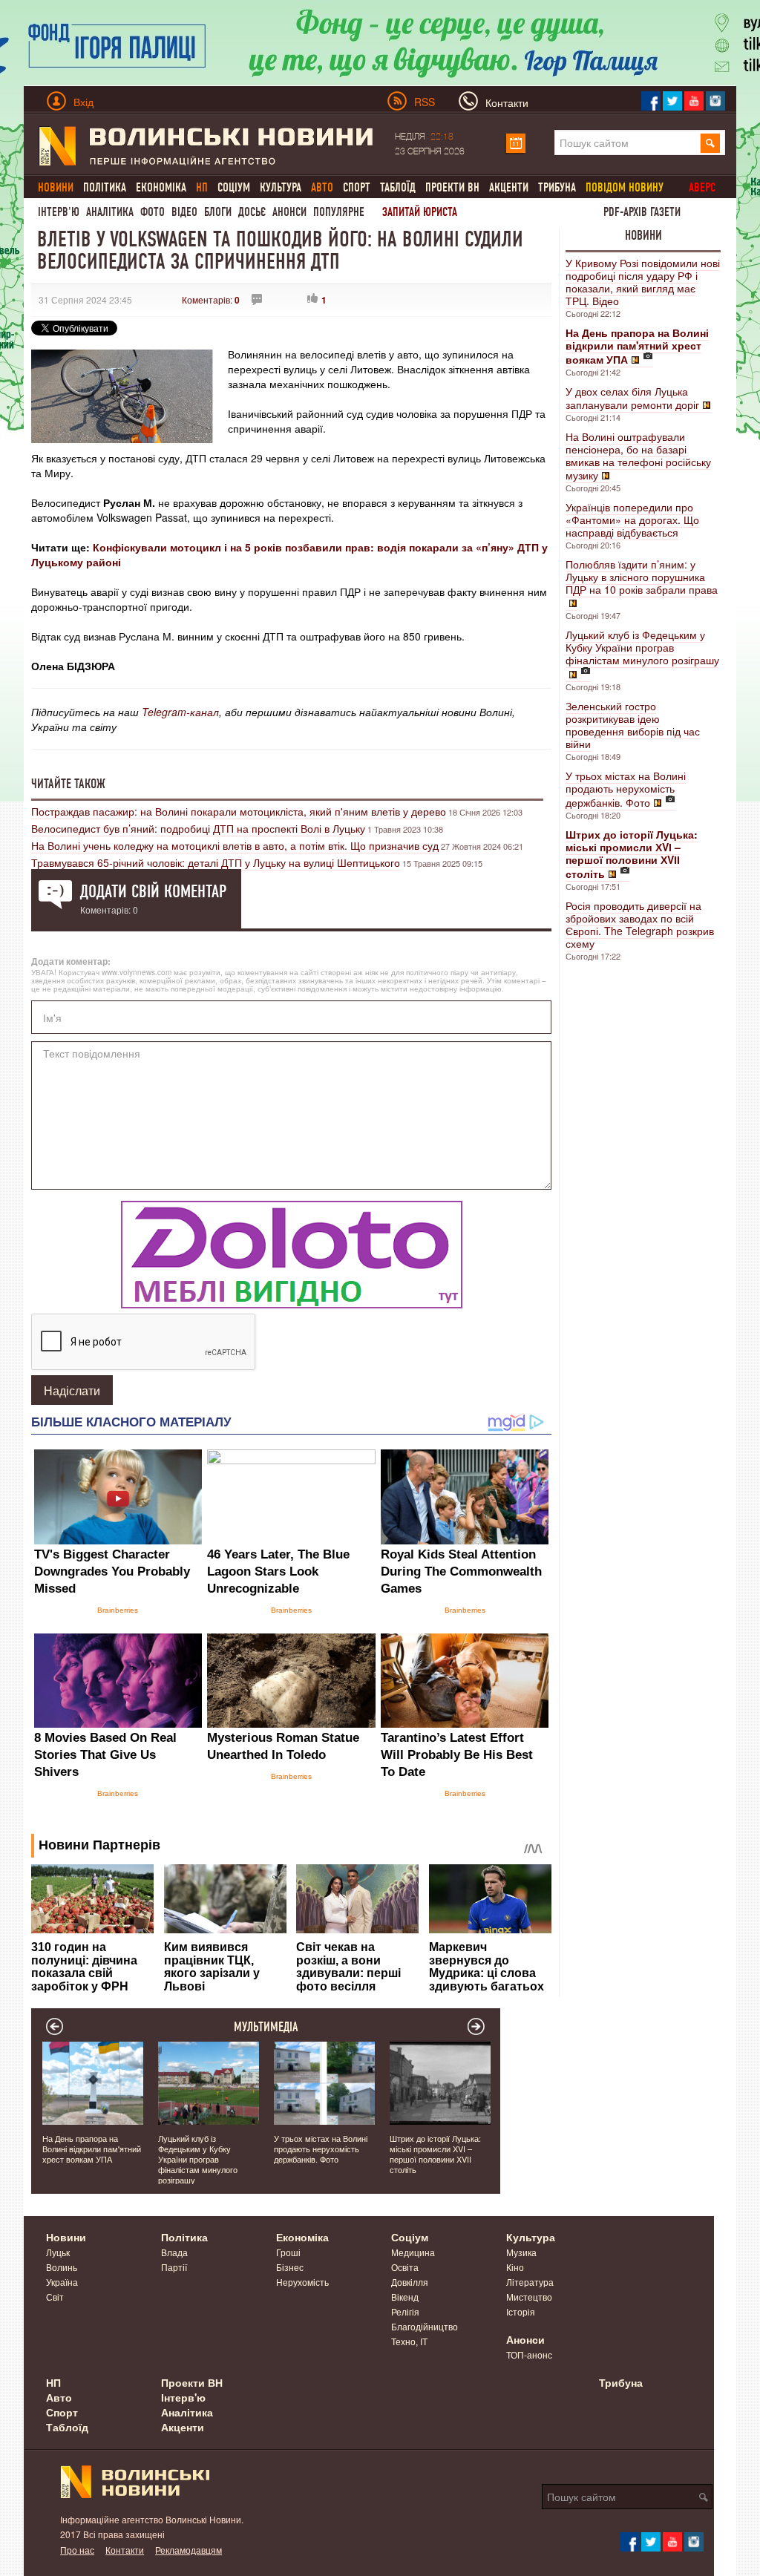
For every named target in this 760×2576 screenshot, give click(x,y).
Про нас (77, 2550)
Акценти (509, 187)
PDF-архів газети (642, 212)
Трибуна (557, 187)
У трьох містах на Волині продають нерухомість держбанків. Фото (626, 789)
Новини (643, 235)
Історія (521, 2311)
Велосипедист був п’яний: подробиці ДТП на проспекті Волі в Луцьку (198, 828)
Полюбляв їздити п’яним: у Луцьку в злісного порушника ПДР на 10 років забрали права (642, 577)
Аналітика (110, 212)
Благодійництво (425, 2326)
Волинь (62, 2267)
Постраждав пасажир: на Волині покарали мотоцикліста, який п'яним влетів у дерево (239, 811)
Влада (174, 2252)
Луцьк (58, 2252)
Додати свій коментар (153, 891)
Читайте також (68, 784)
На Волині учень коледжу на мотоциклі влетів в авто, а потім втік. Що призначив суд (235, 845)
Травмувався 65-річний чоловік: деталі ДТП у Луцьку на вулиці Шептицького (216, 862)
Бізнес (290, 2267)
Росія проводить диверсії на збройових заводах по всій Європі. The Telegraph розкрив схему (640, 924)
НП (53, 2382)
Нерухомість (302, 2282)
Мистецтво (529, 2297)
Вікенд (405, 2297)
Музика (521, 2252)
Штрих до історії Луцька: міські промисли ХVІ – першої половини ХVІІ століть (435, 2154)
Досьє (252, 212)
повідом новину (625, 187)
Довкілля (410, 2282)
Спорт (357, 187)
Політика (105, 187)
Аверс (702, 187)
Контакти (125, 2550)
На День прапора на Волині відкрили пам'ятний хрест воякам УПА (92, 2149)
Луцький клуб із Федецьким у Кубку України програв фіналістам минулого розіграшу (642, 647)
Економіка (161, 187)
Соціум (234, 187)
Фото (153, 212)
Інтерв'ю (59, 212)
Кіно (515, 2267)
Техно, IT (409, 2341)
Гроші (288, 2252)
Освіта (405, 2267)
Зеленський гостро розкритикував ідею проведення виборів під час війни (633, 725)
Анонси (289, 212)
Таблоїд (398, 187)
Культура (281, 187)
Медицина (413, 2252)
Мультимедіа (266, 2027)
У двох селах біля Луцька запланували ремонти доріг (632, 398)
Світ (55, 2297)
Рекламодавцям (189, 2550)
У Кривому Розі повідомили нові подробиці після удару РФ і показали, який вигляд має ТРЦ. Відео (643, 282)
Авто (59, 2397)
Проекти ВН (452, 187)
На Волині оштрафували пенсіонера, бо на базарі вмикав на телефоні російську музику (638, 456)
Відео (184, 212)
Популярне (339, 212)
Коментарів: (211, 299)
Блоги (218, 212)
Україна (62, 2282)
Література (530, 2282)
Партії (174, 2267)
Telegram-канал (180, 712)
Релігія (405, 2311)
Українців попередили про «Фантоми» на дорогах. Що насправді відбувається (632, 520)
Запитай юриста (420, 212)
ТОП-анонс (529, 2354)
